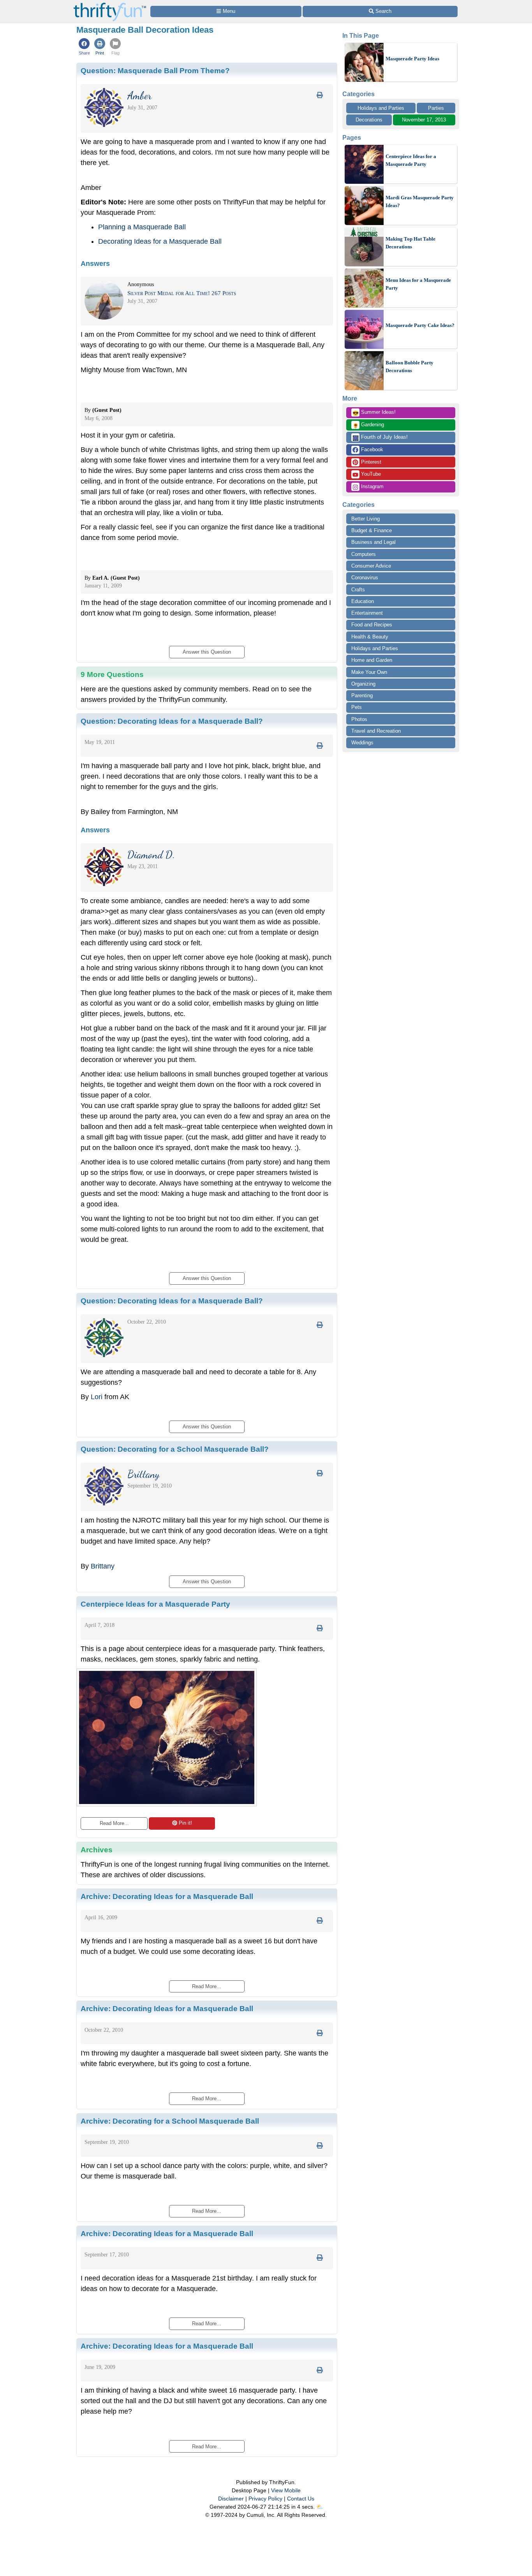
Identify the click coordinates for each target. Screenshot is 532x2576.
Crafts (358, 590)
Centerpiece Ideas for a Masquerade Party (411, 160)
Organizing (363, 684)
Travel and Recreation (376, 731)
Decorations (369, 120)
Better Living (366, 519)
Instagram (372, 486)
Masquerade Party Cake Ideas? (420, 325)
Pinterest (370, 462)
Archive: (167, 1896)
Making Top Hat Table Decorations (410, 243)
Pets (357, 707)
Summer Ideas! (374, 413)
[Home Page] (110, 4)
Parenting (362, 695)
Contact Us (301, 2499)
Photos (359, 719)
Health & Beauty (370, 637)
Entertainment (367, 613)
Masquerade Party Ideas (412, 59)
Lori (97, 1397)
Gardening (368, 425)
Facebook (371, 449)
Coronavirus (365, 578)
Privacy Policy (265, 2499)
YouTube (370, 474)
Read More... (114, 1823)
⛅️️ (320, 2507)
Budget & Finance (372, 530)
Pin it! (185, 1823)
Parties (436, 108)
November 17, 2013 (424, 120)
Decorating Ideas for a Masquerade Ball (160, 241)
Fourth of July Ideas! (380, 438)
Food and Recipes (372, 625)
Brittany (103, 1566)
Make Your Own (369, 672)
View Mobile (286, 2490)
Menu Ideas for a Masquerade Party (418, 284)
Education (363, 601)
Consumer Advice (371, 566)
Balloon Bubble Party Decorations (410, 367)
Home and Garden (372, 660)
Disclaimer (231, 2499)
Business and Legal (373, 542)
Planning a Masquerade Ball (142, 227)
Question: (155, 70)
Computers (364, 554)
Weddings (362, 743)
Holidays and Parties (381, 108)
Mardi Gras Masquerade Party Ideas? (420, 201)
